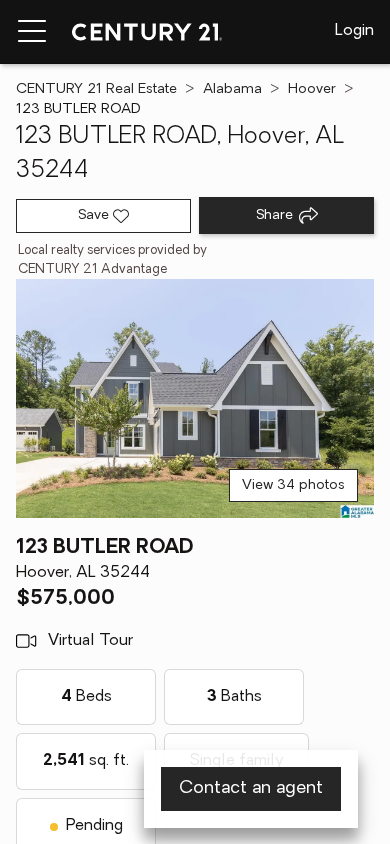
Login (354, 31)
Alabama (232, 89)
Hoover (312, 89)
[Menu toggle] (32, 32)
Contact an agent (251, 789)
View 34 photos (293, 485)
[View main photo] (195, 398)
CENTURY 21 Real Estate (96, 89)
